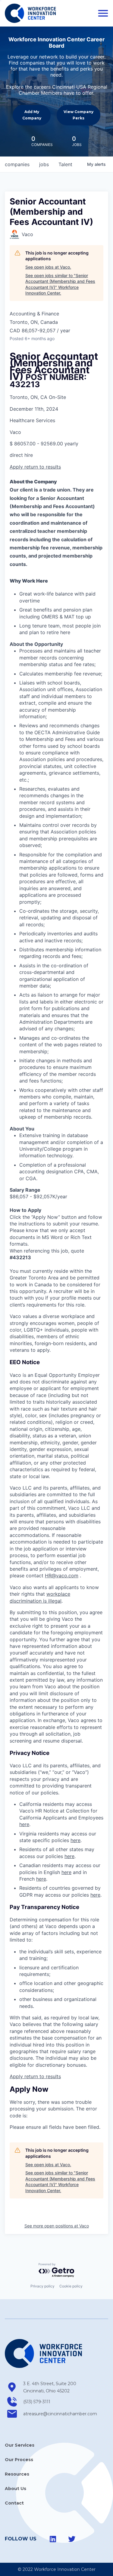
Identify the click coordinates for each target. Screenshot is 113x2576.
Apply (17, 467)
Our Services (20, 2445)
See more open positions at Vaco (57, 2226)
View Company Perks (78, 115)
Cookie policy (71, 2286)
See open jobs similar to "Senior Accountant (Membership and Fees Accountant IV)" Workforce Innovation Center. (60, 284)
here (24, 1824)
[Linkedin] (53, 2539)
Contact (14, 2503)
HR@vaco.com (62, 1576)
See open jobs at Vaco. (48, 267)
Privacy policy (42, 2286)
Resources (17, 2474)
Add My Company (32, 115)
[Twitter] (72, 2539)
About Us (16, 2489)
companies (17, 164)
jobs (44, 164)
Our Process (19, 2460)
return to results (43, 467)
